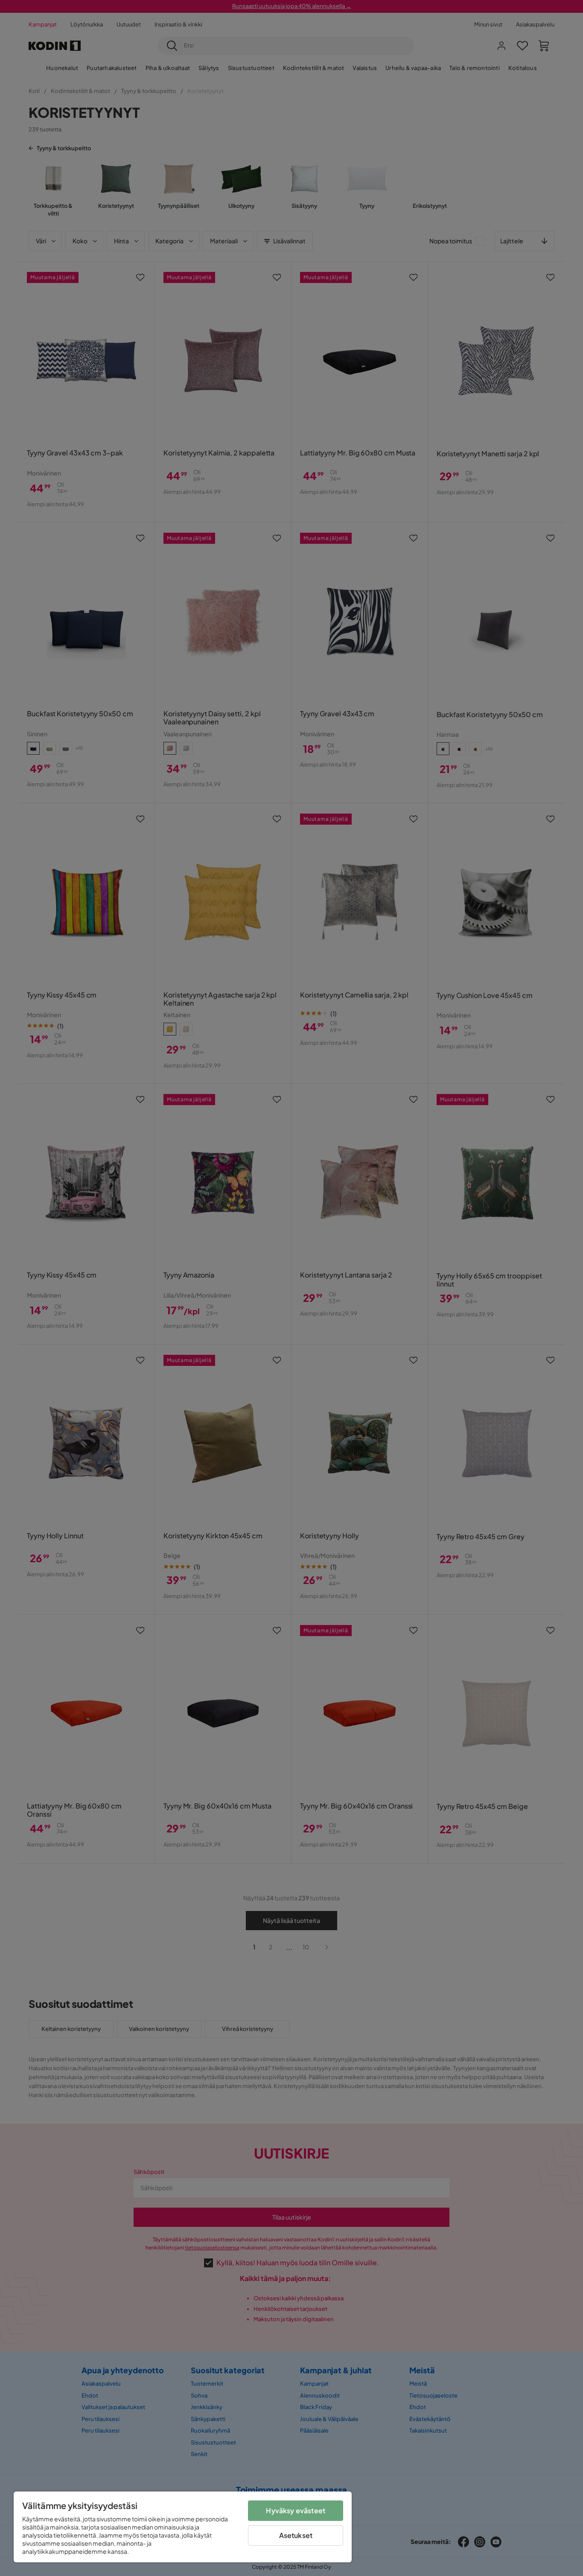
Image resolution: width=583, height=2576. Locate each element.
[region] (183, 2527)
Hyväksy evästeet (296, 2510)
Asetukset (296, 2535)
